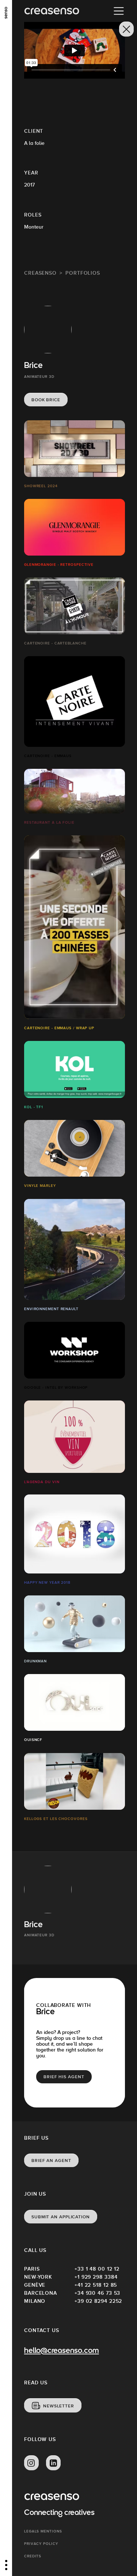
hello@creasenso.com (62, 2351)
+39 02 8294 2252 (98, 2301)
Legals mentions (43, 2531)
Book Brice (46, 400)
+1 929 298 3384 (96, 2277)
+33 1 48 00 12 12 (97, 2269)
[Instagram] (31, 2463)
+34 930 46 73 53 (97, 2293)
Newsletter (59, 2406)
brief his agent (64, 2077)
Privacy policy (41, 2544)
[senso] (6, 13)
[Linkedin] (53, 2463)
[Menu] (119, 11)
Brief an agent (51, 2161)
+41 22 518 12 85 (96, 2285)
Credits (33, 2556)
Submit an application (61, 2217)
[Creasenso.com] (52, 11)
